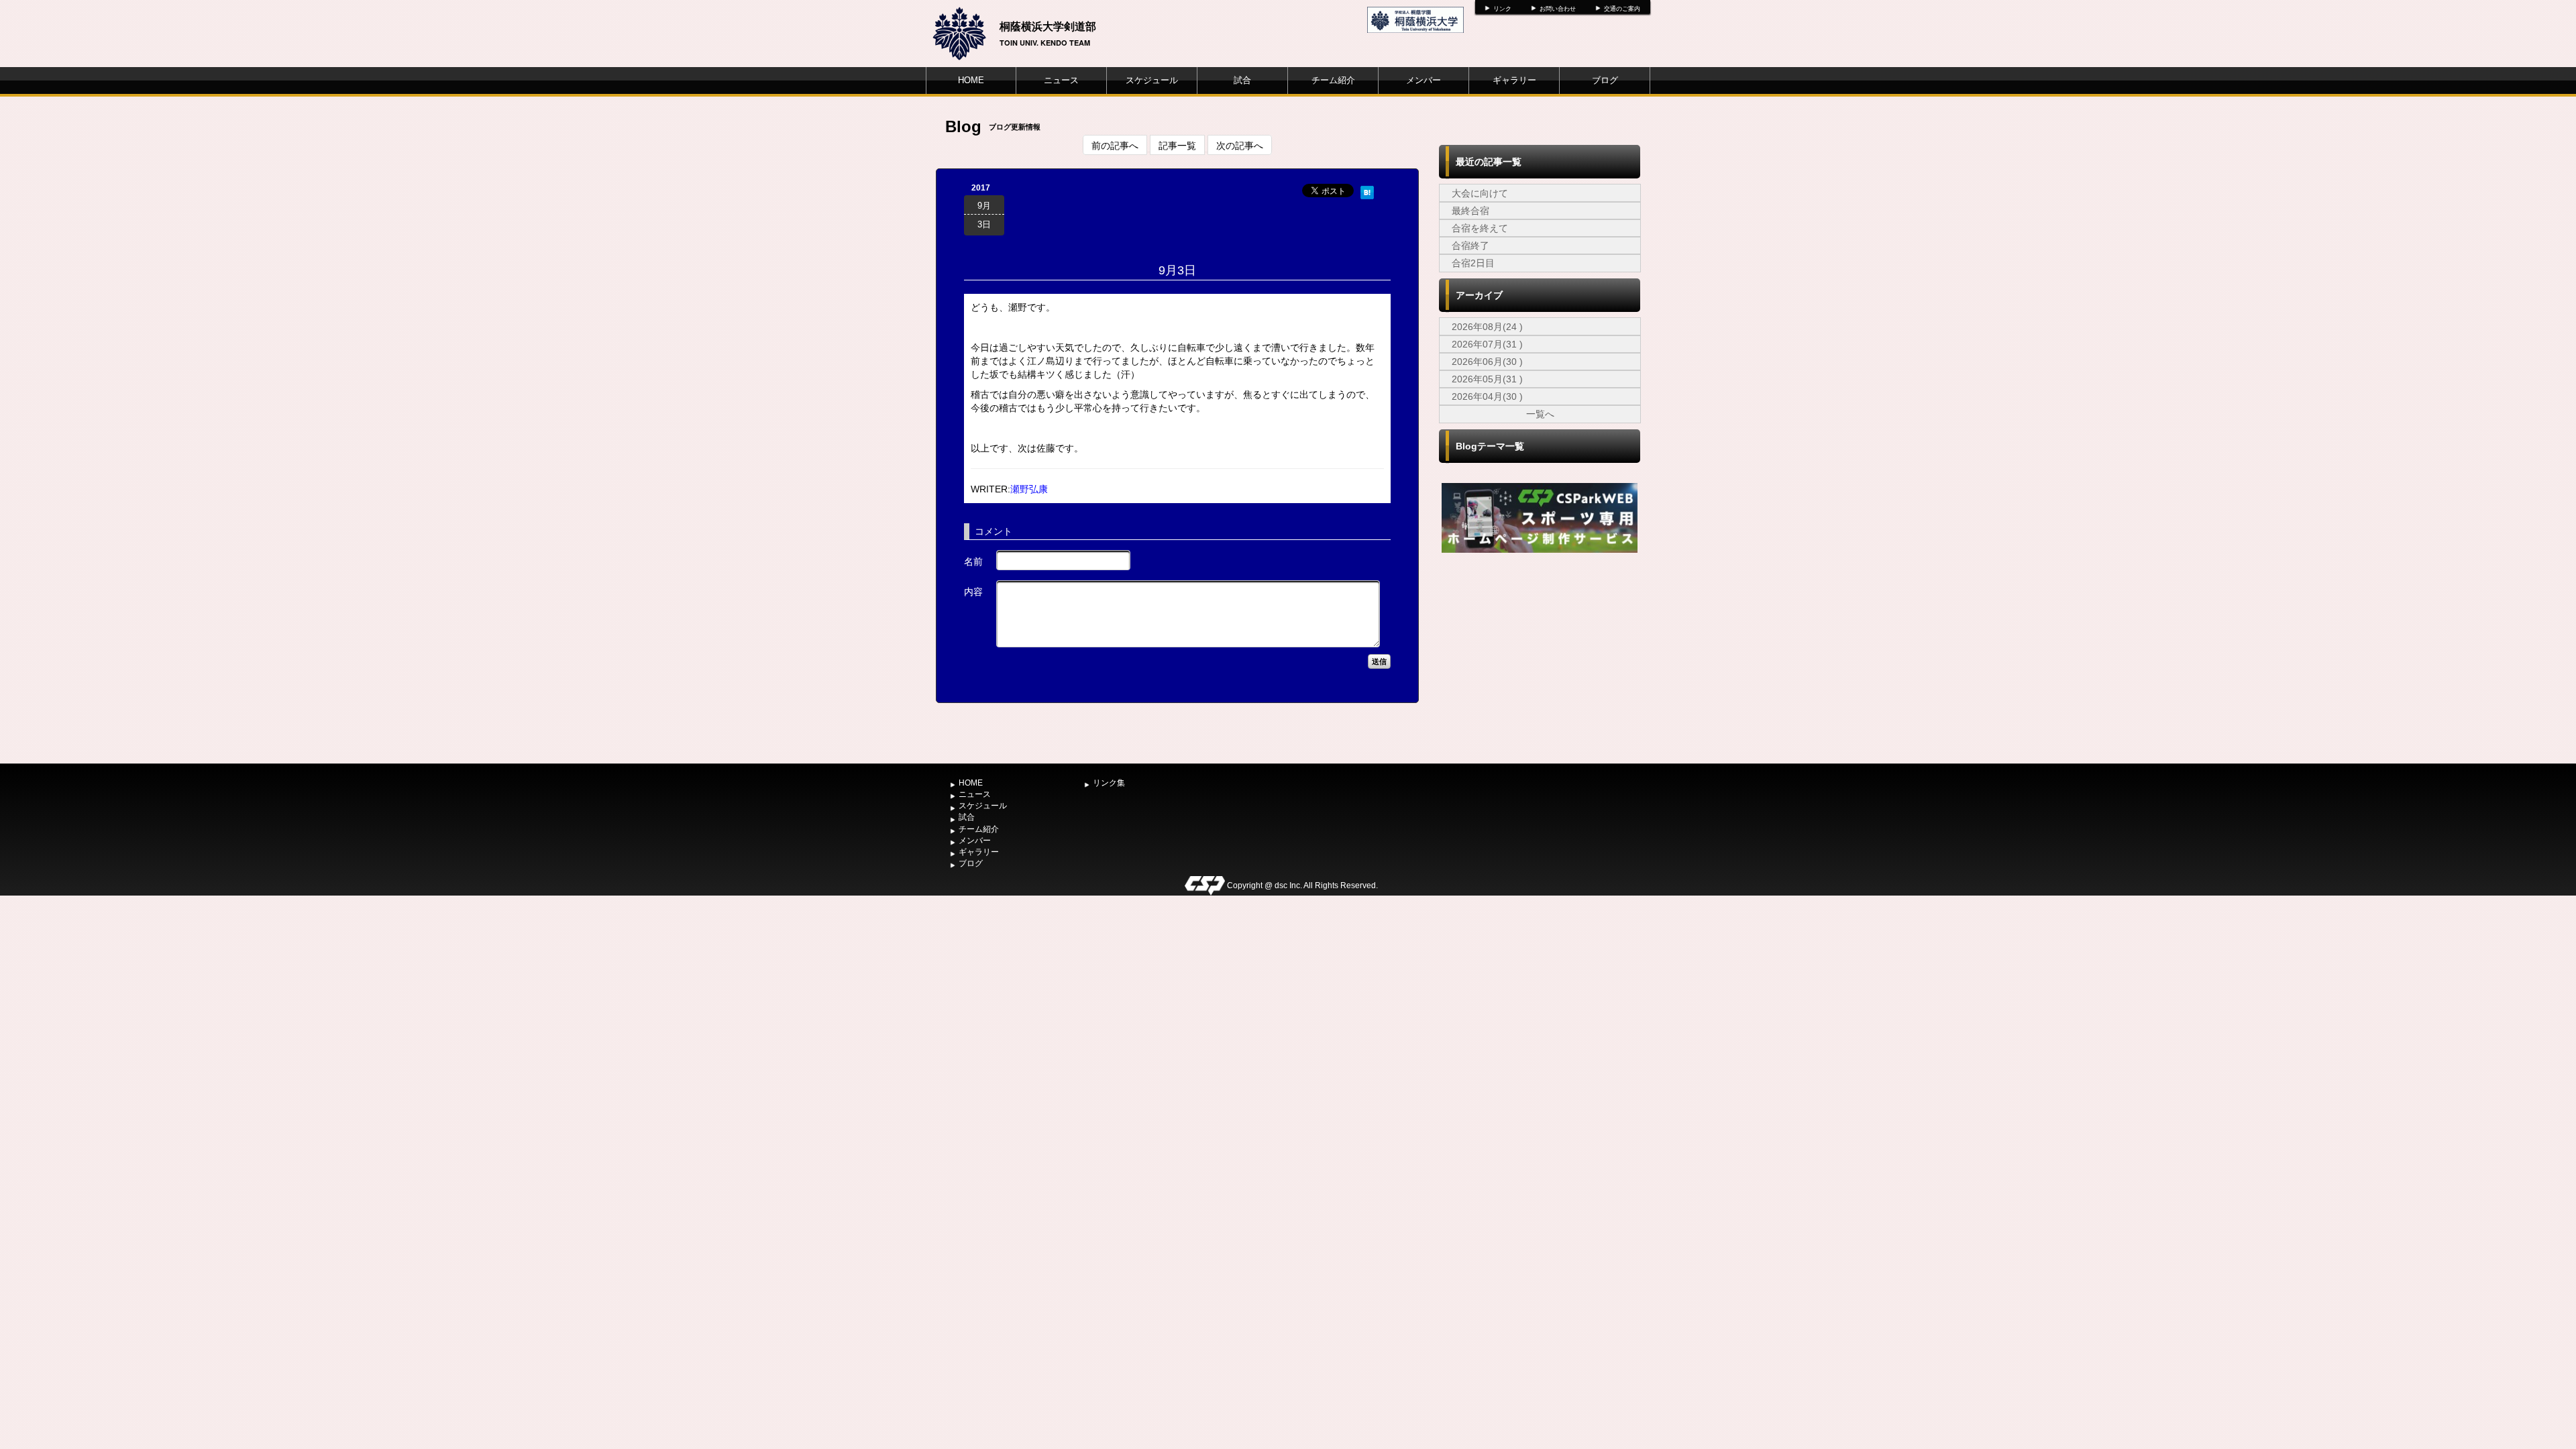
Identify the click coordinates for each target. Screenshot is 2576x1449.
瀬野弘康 (1029, 489)
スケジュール (1152, 80)
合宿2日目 (1473, 263)
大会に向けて (1480, 193)
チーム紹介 (1333, 80)
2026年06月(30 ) (1487, 362)
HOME (971, 80)
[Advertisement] (1540, 657)
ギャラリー (1514, 80)
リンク (1502, 9)
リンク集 (1109, 783)
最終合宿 (1470, 211)
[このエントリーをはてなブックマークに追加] (1367, 191)
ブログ (1605, 80)
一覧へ (1540, 414)
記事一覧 (1177, 145)
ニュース (1061, 80)
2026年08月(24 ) (1487, 327)
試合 (1242, 80)
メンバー (1424, 80)
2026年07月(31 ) (1487, 344)
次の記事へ (1240, 145)
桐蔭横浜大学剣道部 (1048, 26)
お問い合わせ (1558, 9)
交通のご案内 (1622, 9)
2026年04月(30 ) (1487, 396)
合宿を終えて (1480, 228)
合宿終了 (1470, 246)
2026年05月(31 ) (1487, 379)
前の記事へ (1115, 145)
